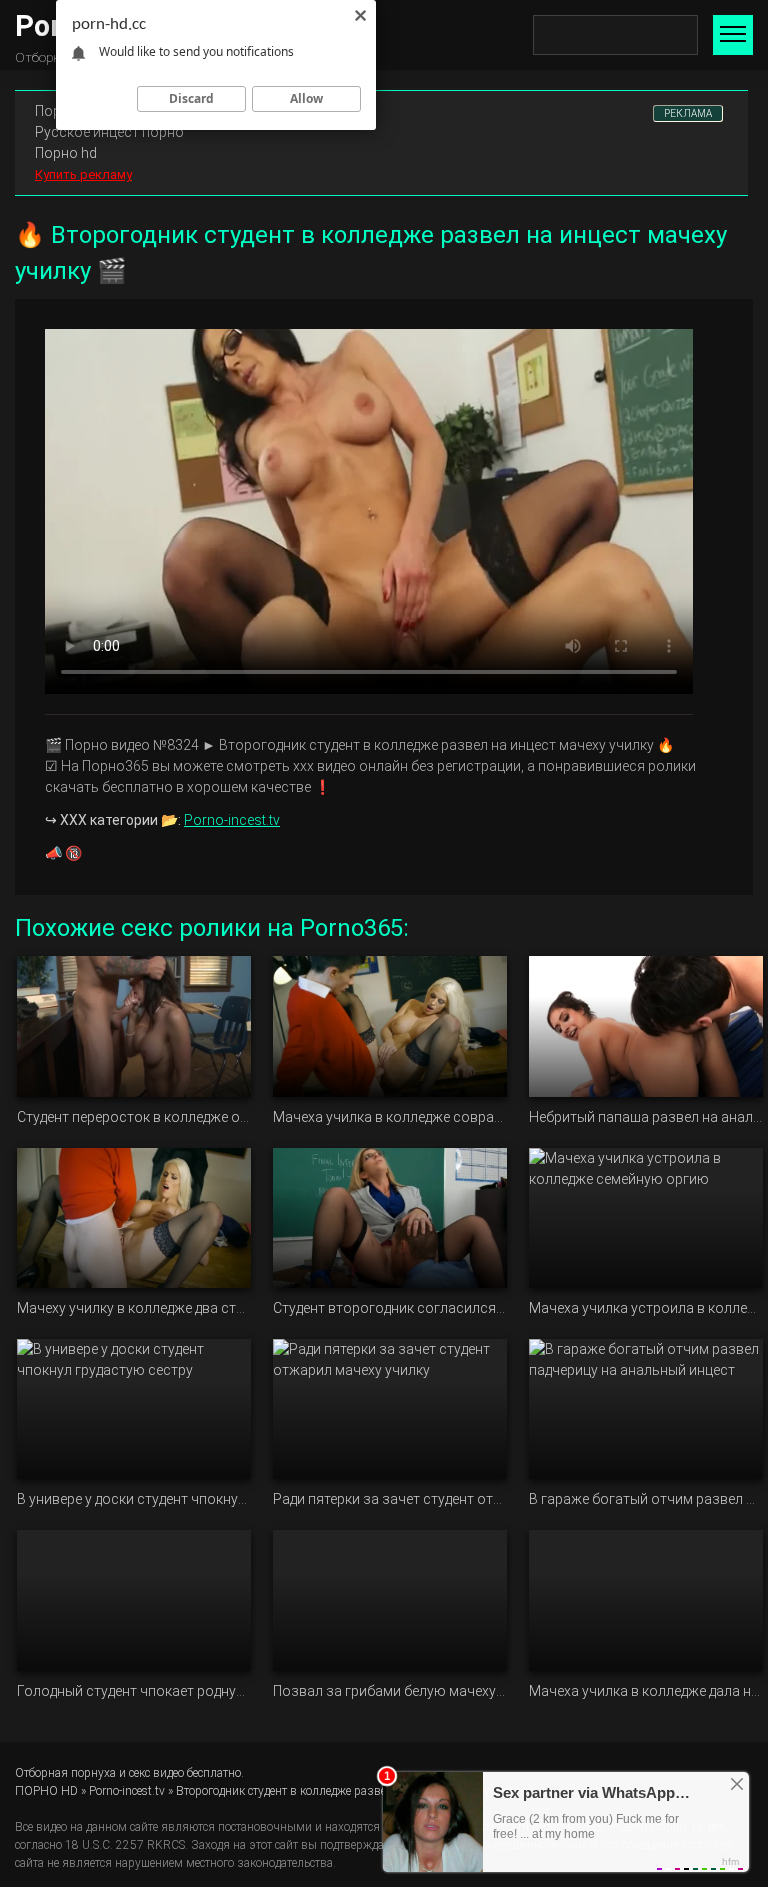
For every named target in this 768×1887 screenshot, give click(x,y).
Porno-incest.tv (232, 820)
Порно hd (66, 153)
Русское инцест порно (109, 132)
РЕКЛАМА (688, 113)
